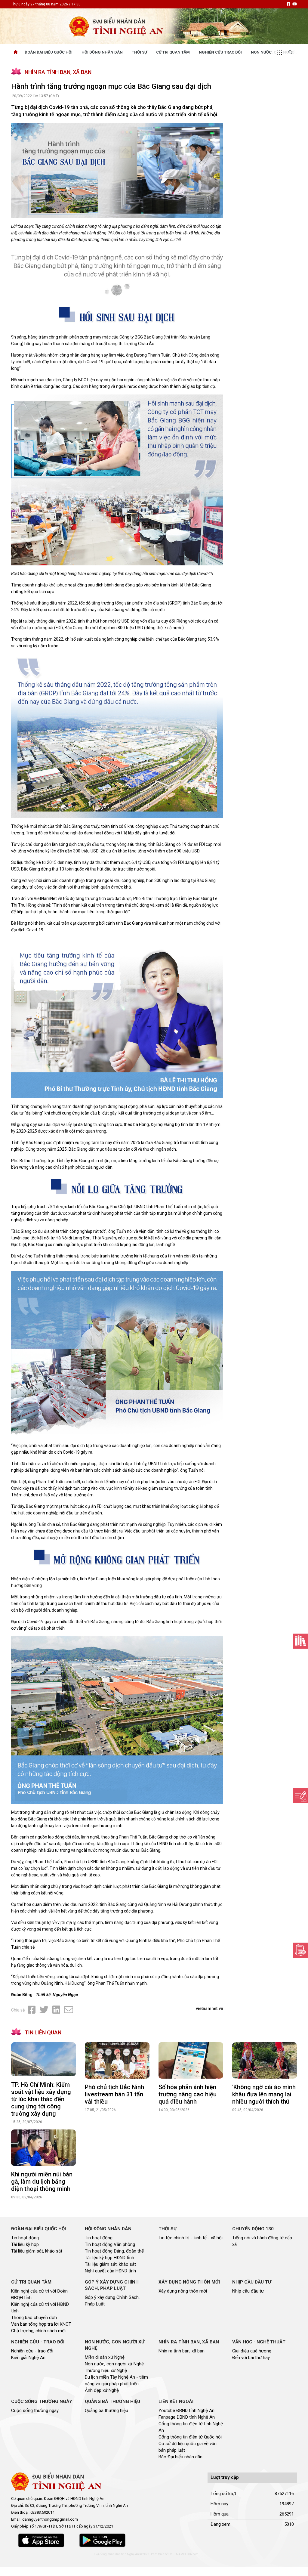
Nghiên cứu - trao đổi (32, 2351)
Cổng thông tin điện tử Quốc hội (190, 2437)
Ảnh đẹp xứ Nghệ (102, 2390)
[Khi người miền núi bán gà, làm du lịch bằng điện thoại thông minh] (43, 2148)
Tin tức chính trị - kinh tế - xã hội (191, 2238)
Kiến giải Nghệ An (28, 2358)
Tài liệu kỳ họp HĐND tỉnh (109, 2258)
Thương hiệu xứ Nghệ (106, 2370)
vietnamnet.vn (209, 2009)
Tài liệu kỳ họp (25, 2244)
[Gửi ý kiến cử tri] (300, 1641)
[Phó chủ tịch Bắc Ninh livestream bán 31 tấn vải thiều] (117, 2060)
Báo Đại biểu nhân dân (180, 2457)
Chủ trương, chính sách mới (38, 2331)
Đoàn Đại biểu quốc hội (49, 52)
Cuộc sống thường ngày (35, 2411)
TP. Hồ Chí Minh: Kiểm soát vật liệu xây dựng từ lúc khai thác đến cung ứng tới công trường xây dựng (41, 2099)
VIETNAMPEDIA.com (184, 2554)
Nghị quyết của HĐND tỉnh (110, 2271)
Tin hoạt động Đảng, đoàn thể (114, 2251)
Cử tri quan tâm (173, 52)
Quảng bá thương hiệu (106, 2411)
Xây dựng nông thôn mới (183, 2291)
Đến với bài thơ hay (251, 2358)
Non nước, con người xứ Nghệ (114, 2364)
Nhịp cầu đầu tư (248, 2291)
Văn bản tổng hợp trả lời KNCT (41, 2324)
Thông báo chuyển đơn (34, 2318)
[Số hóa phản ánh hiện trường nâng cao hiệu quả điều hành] (191, 2060)
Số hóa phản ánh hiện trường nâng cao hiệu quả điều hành (188, 2094)
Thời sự (139, 52)
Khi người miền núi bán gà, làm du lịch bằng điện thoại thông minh (42, 2182)
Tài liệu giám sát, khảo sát (37, 2251)
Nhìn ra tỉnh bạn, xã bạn (182, 2351)
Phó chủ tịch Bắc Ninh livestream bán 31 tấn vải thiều (114, 2094)
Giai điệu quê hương (252, 2351)
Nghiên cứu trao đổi (220, 52)
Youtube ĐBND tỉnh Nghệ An (186, 2411)
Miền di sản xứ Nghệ (105, 2357)
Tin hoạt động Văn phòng (110, 2244)
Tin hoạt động (25, 2238)
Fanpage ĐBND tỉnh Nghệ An (187, 2417)
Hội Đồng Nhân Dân (102, 52)
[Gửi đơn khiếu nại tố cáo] (300, 1950)
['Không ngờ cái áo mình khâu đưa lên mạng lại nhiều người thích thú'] (265, 2060)
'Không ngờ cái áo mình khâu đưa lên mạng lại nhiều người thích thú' (264, 2094)
